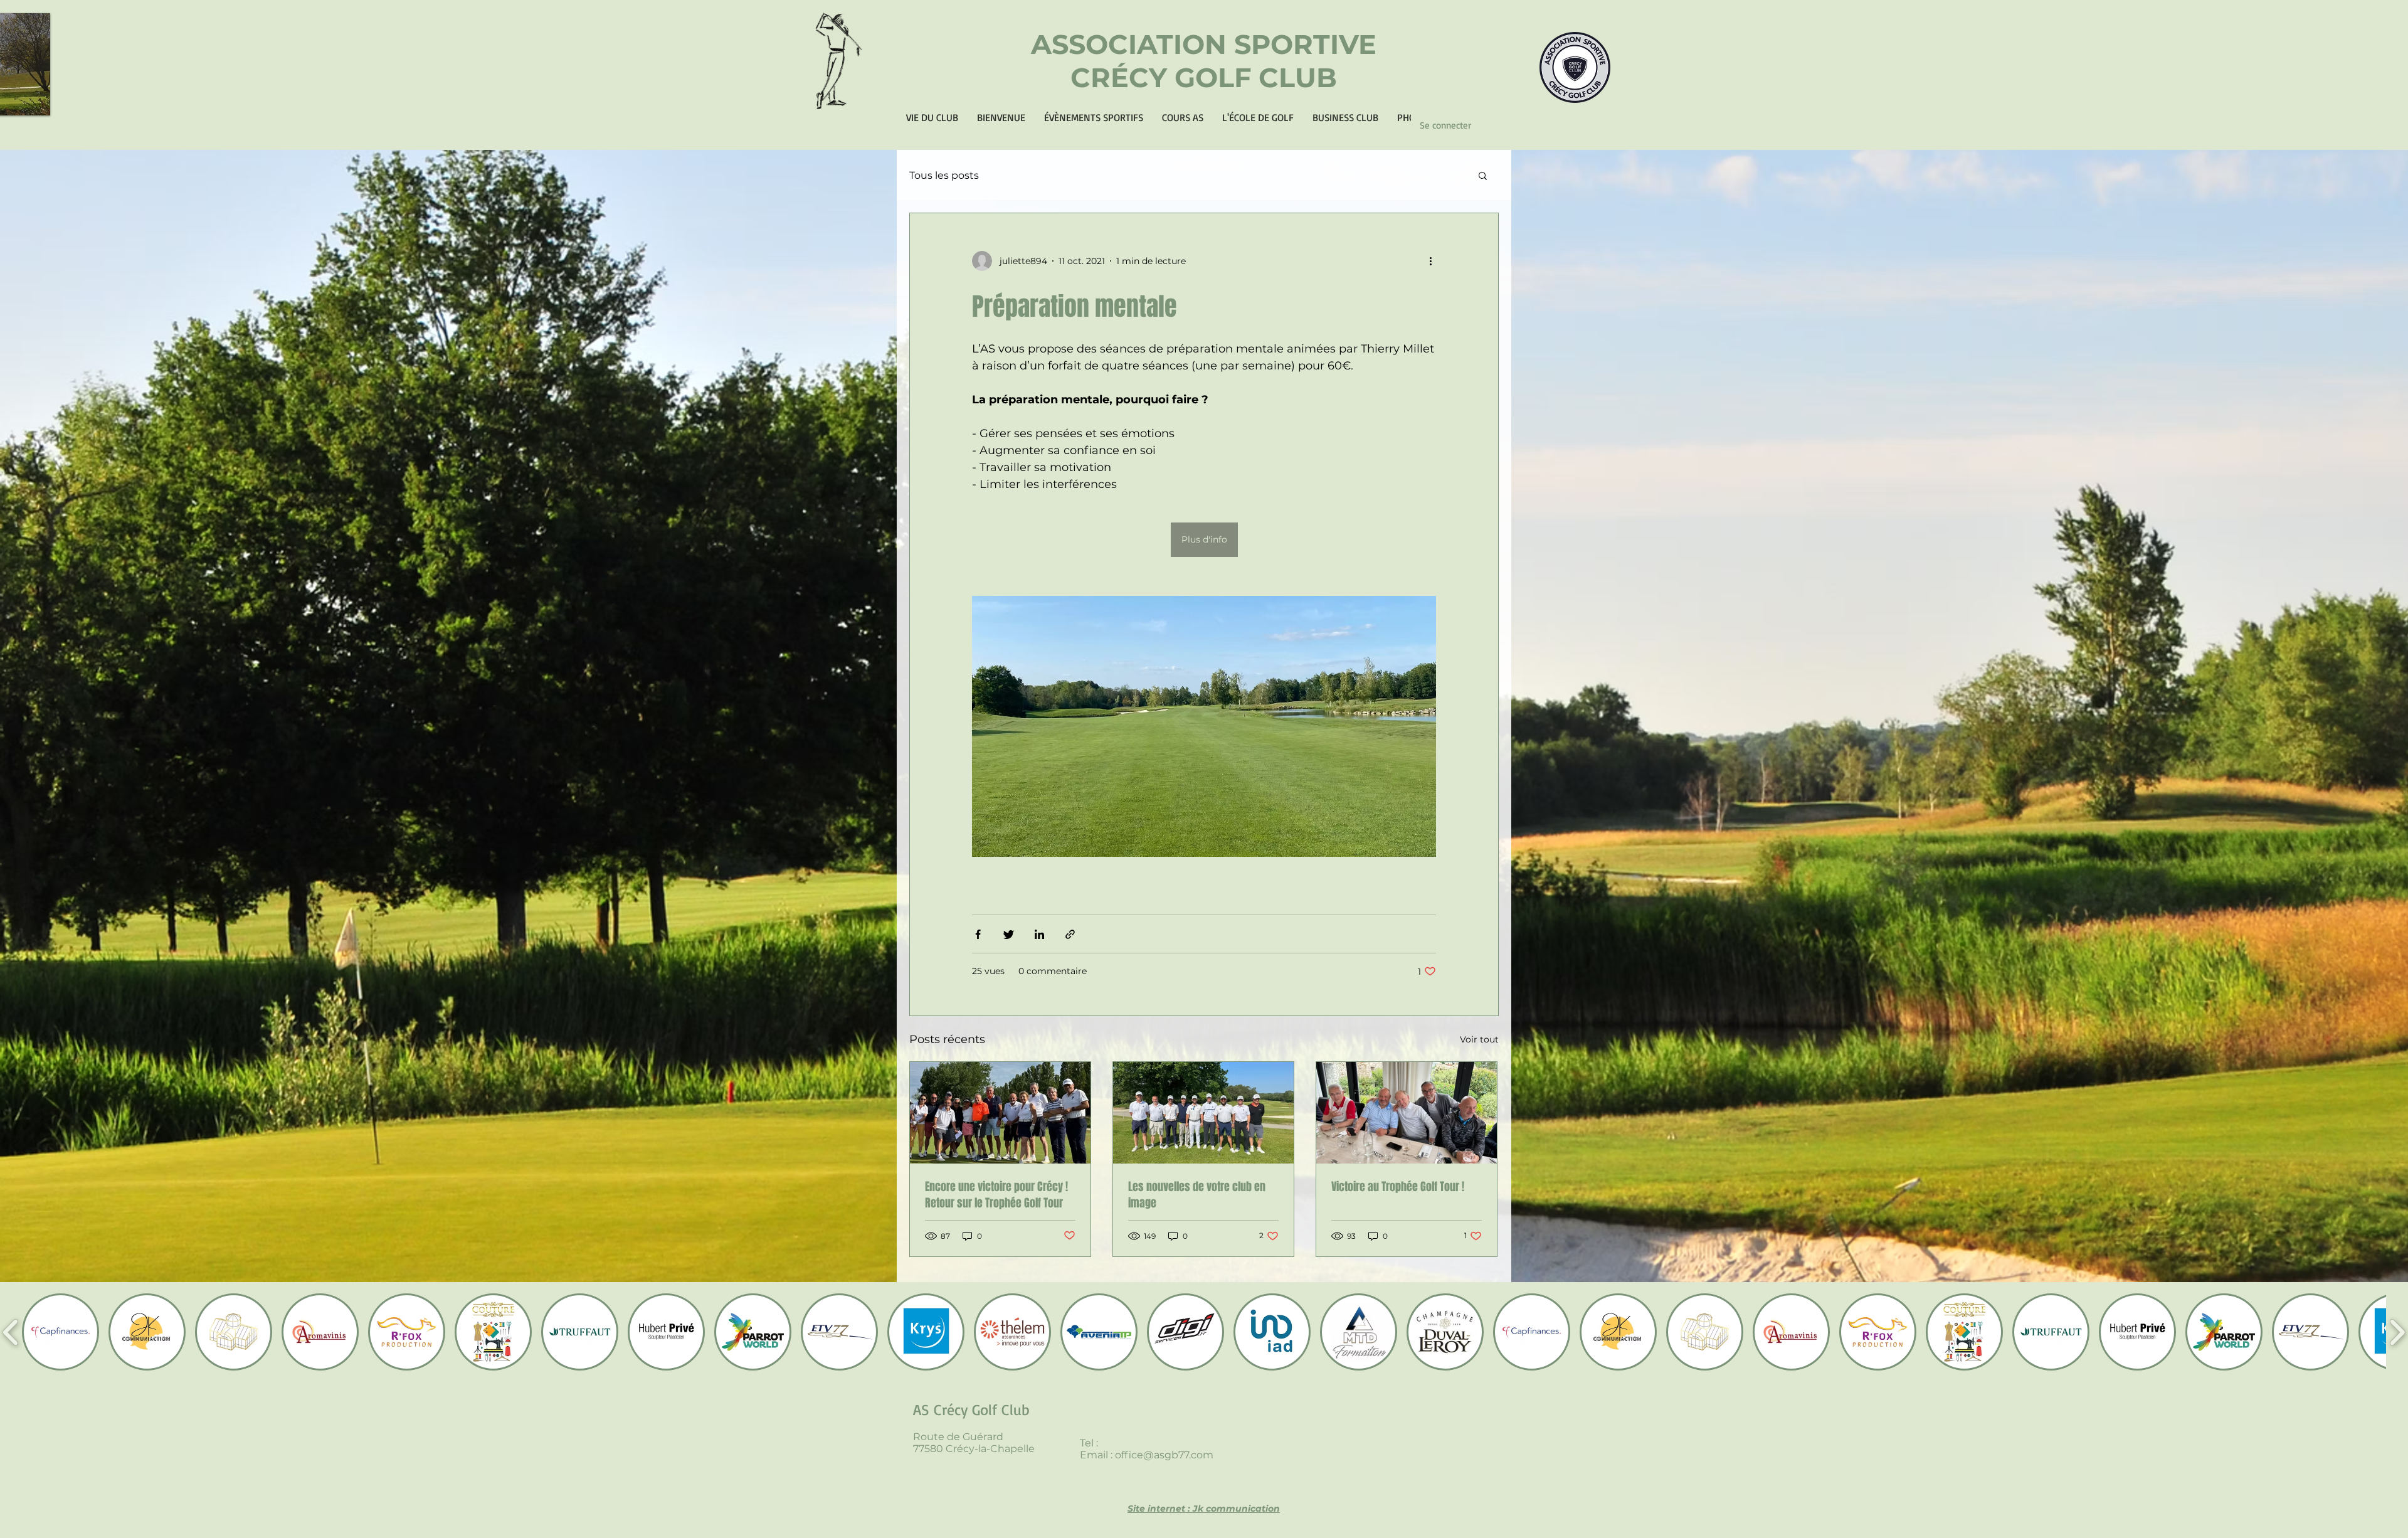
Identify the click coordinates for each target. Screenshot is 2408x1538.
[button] (1483, 177)
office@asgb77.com (1164, 1455)
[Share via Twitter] (1009, 934)
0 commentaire (1053, 971)
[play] (24, 104)
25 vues (988, 971)
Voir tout (1479, 1039)
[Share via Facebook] (978, 934)
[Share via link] (1070, 934)
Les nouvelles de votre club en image (1197, 1195)
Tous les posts (944, 175)
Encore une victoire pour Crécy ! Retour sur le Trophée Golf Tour (996, 1195)
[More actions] (1435, 261)
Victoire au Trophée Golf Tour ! (1398, 1187)
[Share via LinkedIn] (1039, 934)
